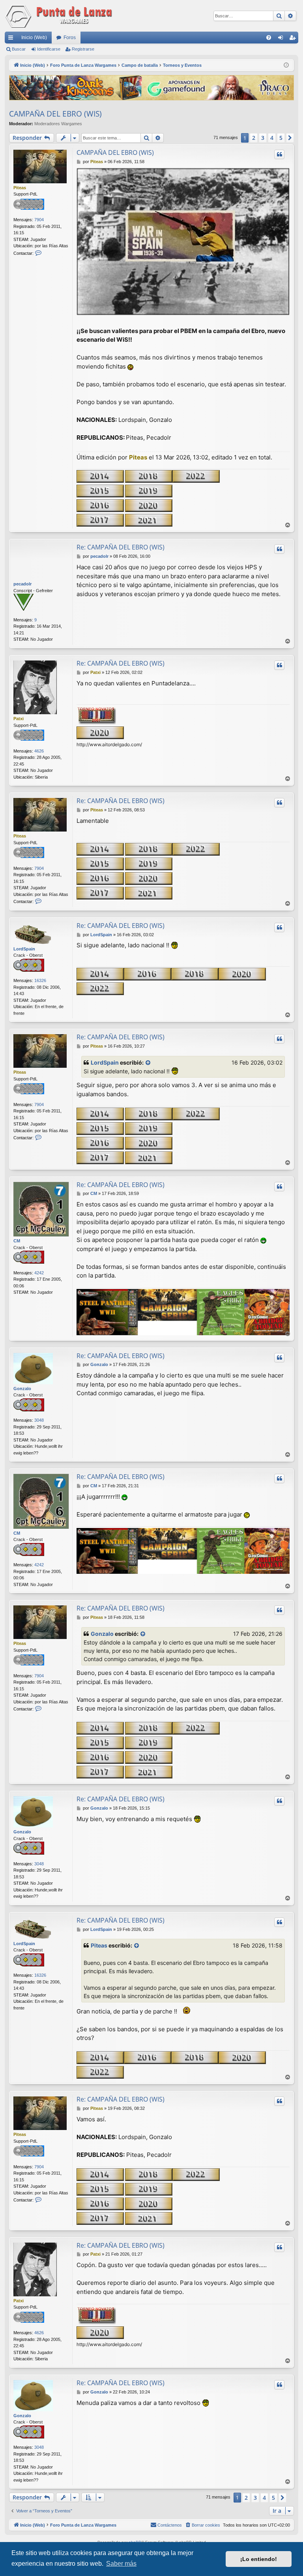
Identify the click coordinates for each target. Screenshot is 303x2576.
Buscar (19, 49)
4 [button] (272, 138)
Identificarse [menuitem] (282, 39)
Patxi (19, 719)
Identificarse (49, 49)
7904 (39, 220)
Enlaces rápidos (12, 39)
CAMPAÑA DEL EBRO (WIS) (55, 114)
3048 (39, 1420)
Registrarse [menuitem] (294, 39)
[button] (290, 138)
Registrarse (83, 49)
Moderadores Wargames (58, 124)
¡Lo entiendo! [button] (259, 2559)
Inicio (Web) (34, 38)
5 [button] (281, 138)
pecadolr (22, 584)
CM (17, 1241)
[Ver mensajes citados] (148, 1063)
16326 (40, 980)
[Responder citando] (279, 154)
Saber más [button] (121, 2564)
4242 (39, 1273)
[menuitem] (269, 38)
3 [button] (263, 138)
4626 (39, 751)
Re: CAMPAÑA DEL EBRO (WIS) (121, 547)
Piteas (20, 188)
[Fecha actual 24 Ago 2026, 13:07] (286, 65)
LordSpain (24, 949)
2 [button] (254, 138)
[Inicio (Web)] (60, 16)
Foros (70, 38)
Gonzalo (22, 1389)
